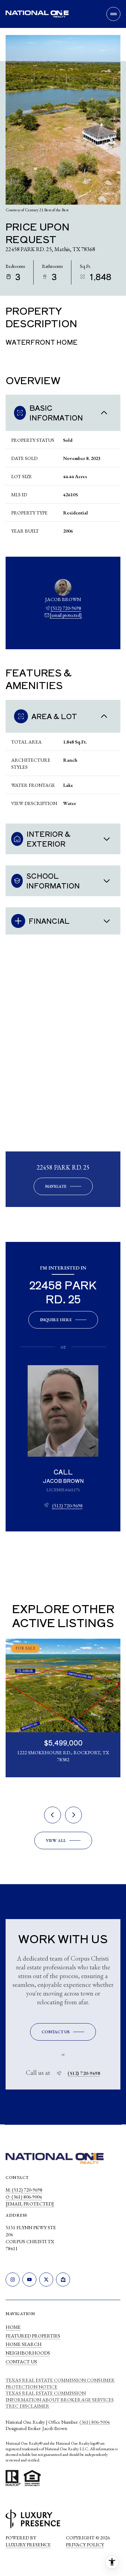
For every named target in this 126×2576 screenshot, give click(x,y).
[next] (73, 1815)
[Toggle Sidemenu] (113, 14)
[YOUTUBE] (29, 2279)
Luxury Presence (28, 2545)
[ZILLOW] (63, 2279)
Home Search (24, 2344)
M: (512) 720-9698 (24, 2190)
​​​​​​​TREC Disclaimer (27, 2406)
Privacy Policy (85, 2545)
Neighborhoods (28, 2353)
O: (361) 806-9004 (24, 2197)
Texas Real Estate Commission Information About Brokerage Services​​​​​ (60, 2396)
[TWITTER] (46, 2279)
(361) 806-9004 (95, 2422)
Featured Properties (33, 2336)
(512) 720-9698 (66, 608)
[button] (63, 2032)
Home (13, 2327)
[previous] (52, 1815)
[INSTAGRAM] (13, 2279)
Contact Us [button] (21, 2362)
